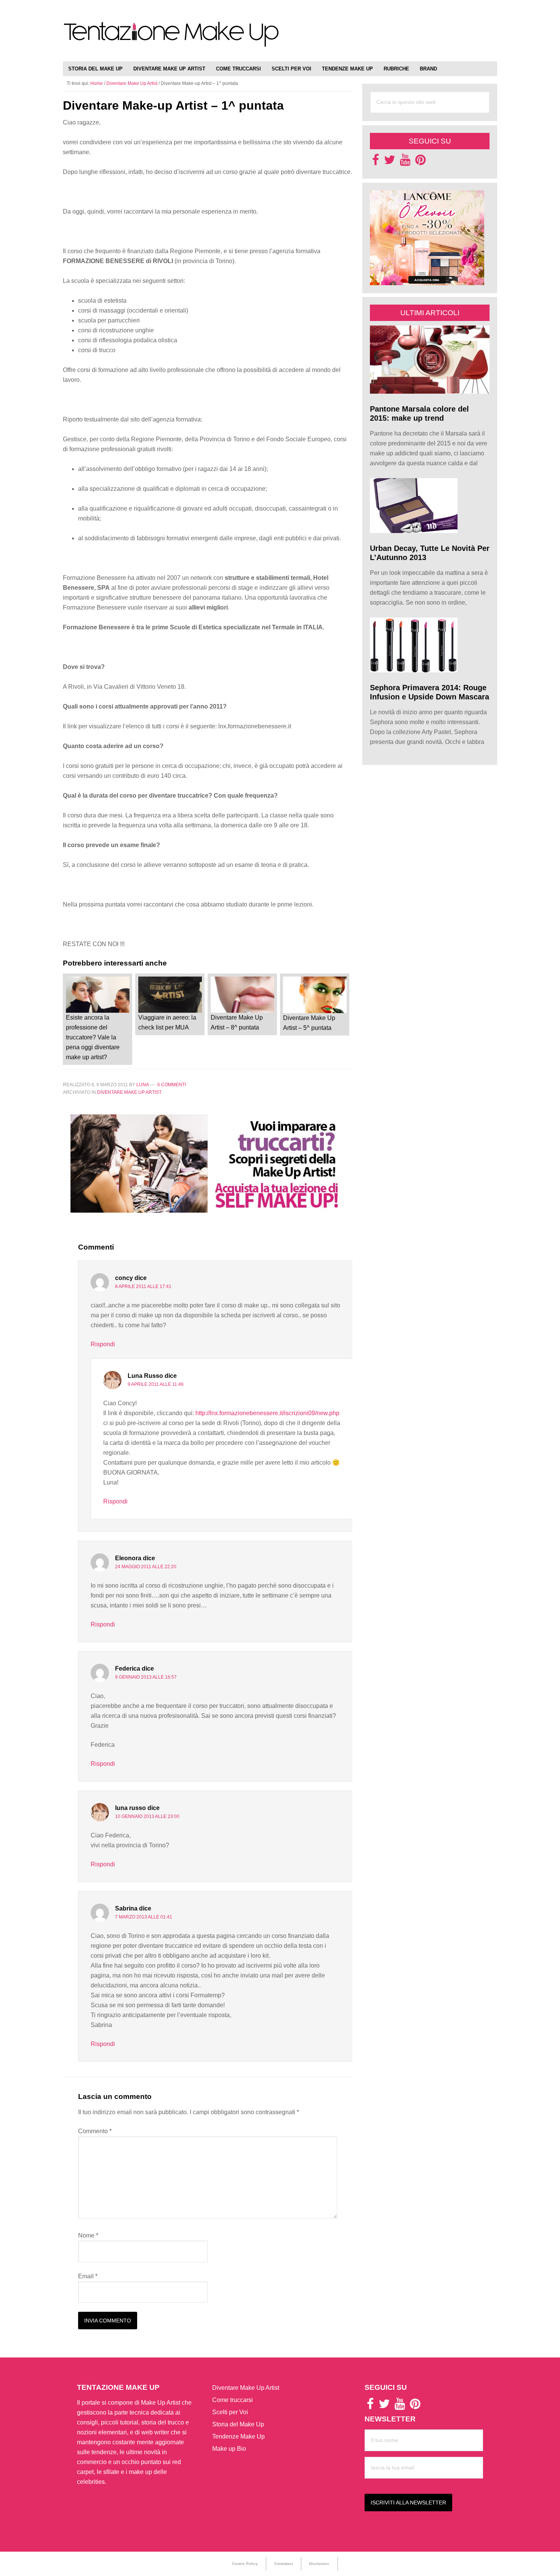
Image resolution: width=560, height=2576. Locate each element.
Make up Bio (229, 2449)
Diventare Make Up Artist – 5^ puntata (309, 1023)
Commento (95, 2131)
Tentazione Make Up (171, 39)
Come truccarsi (233, 2400)
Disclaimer (319, 2564)
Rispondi (103, 1344)
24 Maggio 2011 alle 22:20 (146, 1567)
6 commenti (172, 1085)
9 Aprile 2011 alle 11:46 (156, 1384)
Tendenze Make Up (238, 2436)
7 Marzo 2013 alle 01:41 (144, 1917)
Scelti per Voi (230, 2412)
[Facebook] (376, 162)
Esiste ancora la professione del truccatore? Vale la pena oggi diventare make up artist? (93, 1037)
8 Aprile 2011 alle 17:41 (143, 1286)
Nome (88, 2235)
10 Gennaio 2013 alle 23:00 (147, 1816)
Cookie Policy (245, 2564)
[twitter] (390, 162)
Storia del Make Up (238, 2424)
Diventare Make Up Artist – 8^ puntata (237, 1022)
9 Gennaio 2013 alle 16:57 (146, 1677)
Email (88, 2276)
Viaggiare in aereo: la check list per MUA (167, 1022)
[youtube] (405, 162)
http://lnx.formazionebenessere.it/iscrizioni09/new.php (267, 1413)
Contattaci (284, 2564)
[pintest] (420, 162)
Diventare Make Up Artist (129, 1092)
